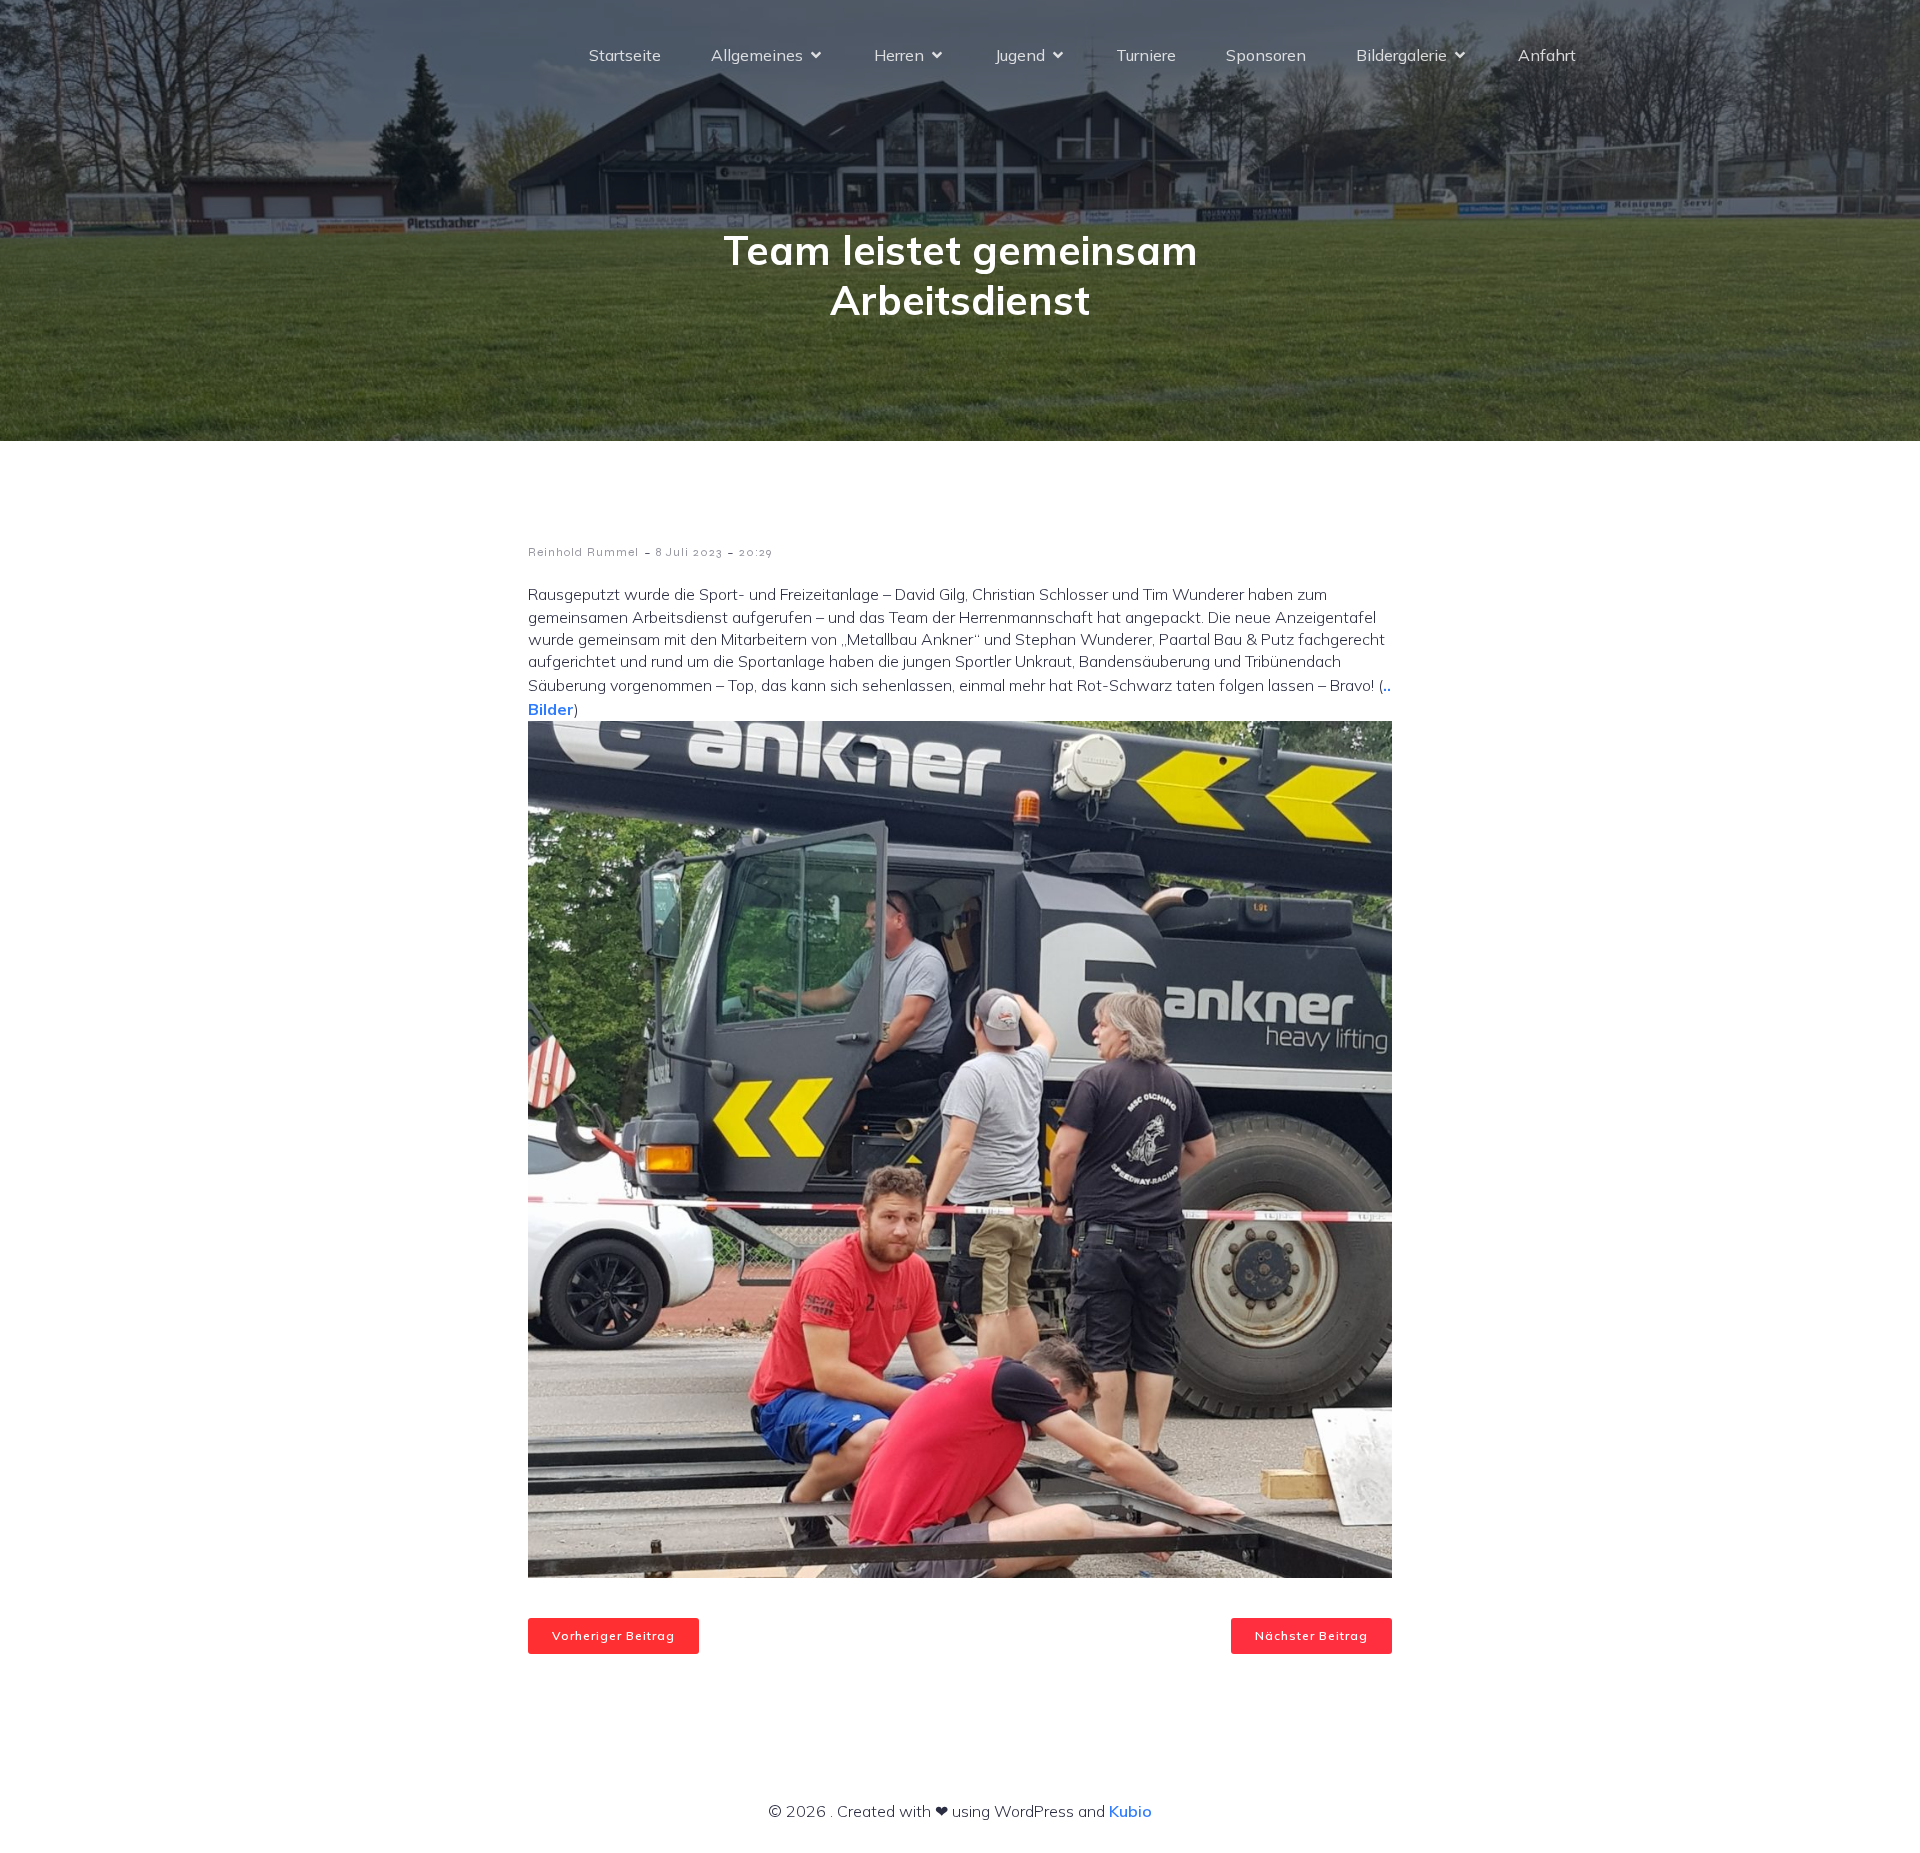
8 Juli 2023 (689, 552)
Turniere (1146, 55)
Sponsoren (1266, 55)
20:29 (755, 552)
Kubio (1130, 1811)
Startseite (625, 55)
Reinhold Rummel (583, 552)
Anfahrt (1547, 55)
